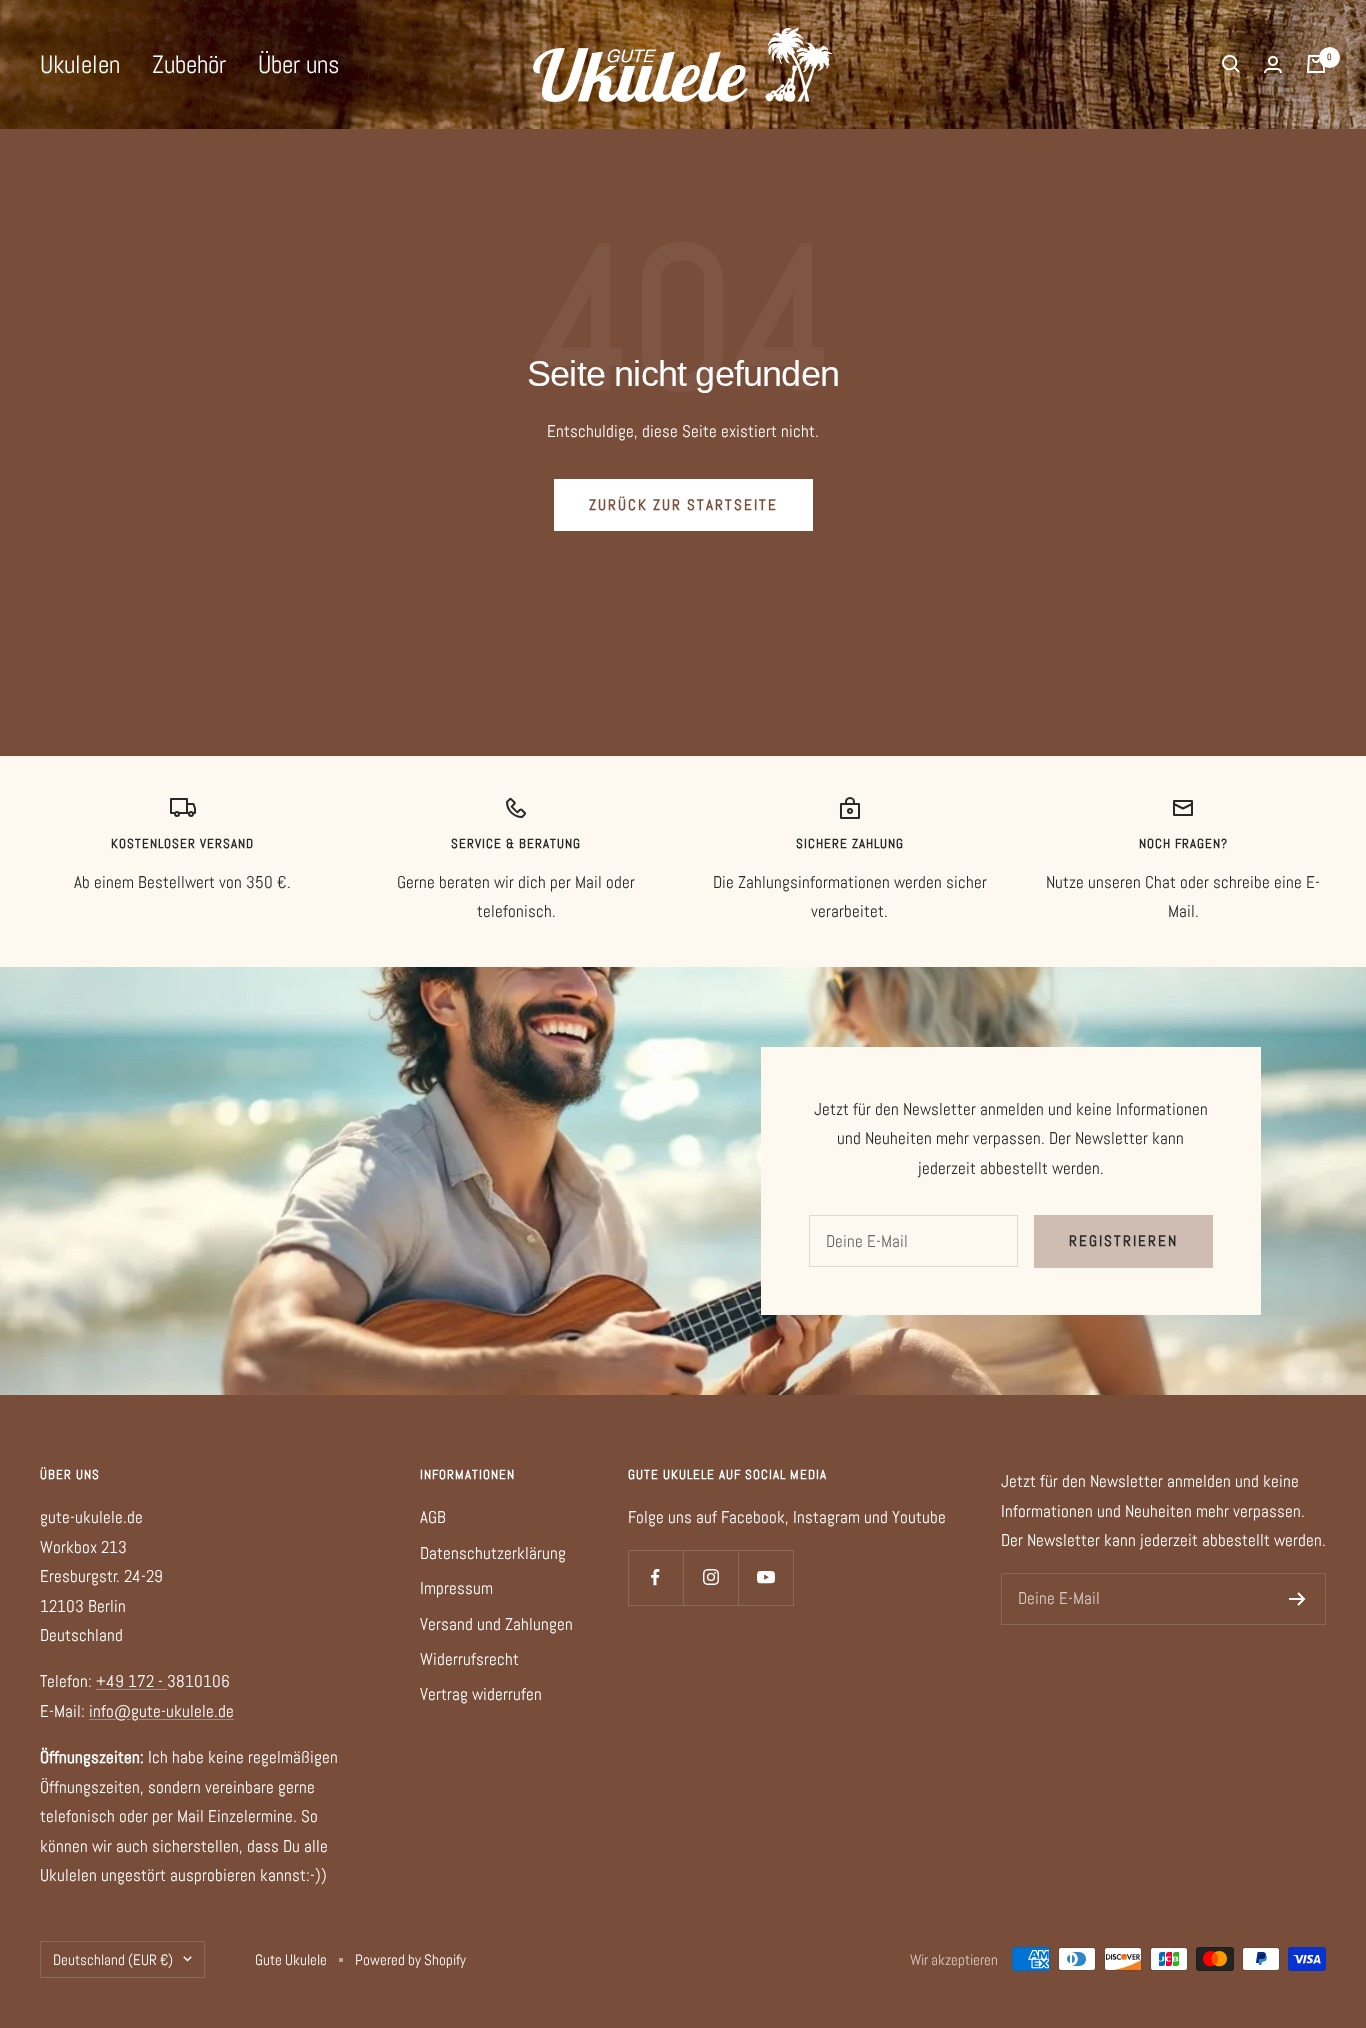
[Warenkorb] (1316, 64)
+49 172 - (131, 1681)
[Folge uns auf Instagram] (710, 1577)
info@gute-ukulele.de (161, 1711)
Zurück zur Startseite (683, 504)
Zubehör (189, 64)
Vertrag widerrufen (481, 1694)
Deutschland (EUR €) (113, 1959)
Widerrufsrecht (469, 1659)
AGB (433, 1517)
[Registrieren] (1297, 1599)
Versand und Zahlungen (496, 1624)
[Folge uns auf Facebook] (655, 1577)
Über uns (298, 64)
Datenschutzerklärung (493, 1553)
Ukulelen (80, 64)
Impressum (456, 1588)
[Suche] (1231, 64)
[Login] (1273, 64)
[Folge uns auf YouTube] (765, 1577)
